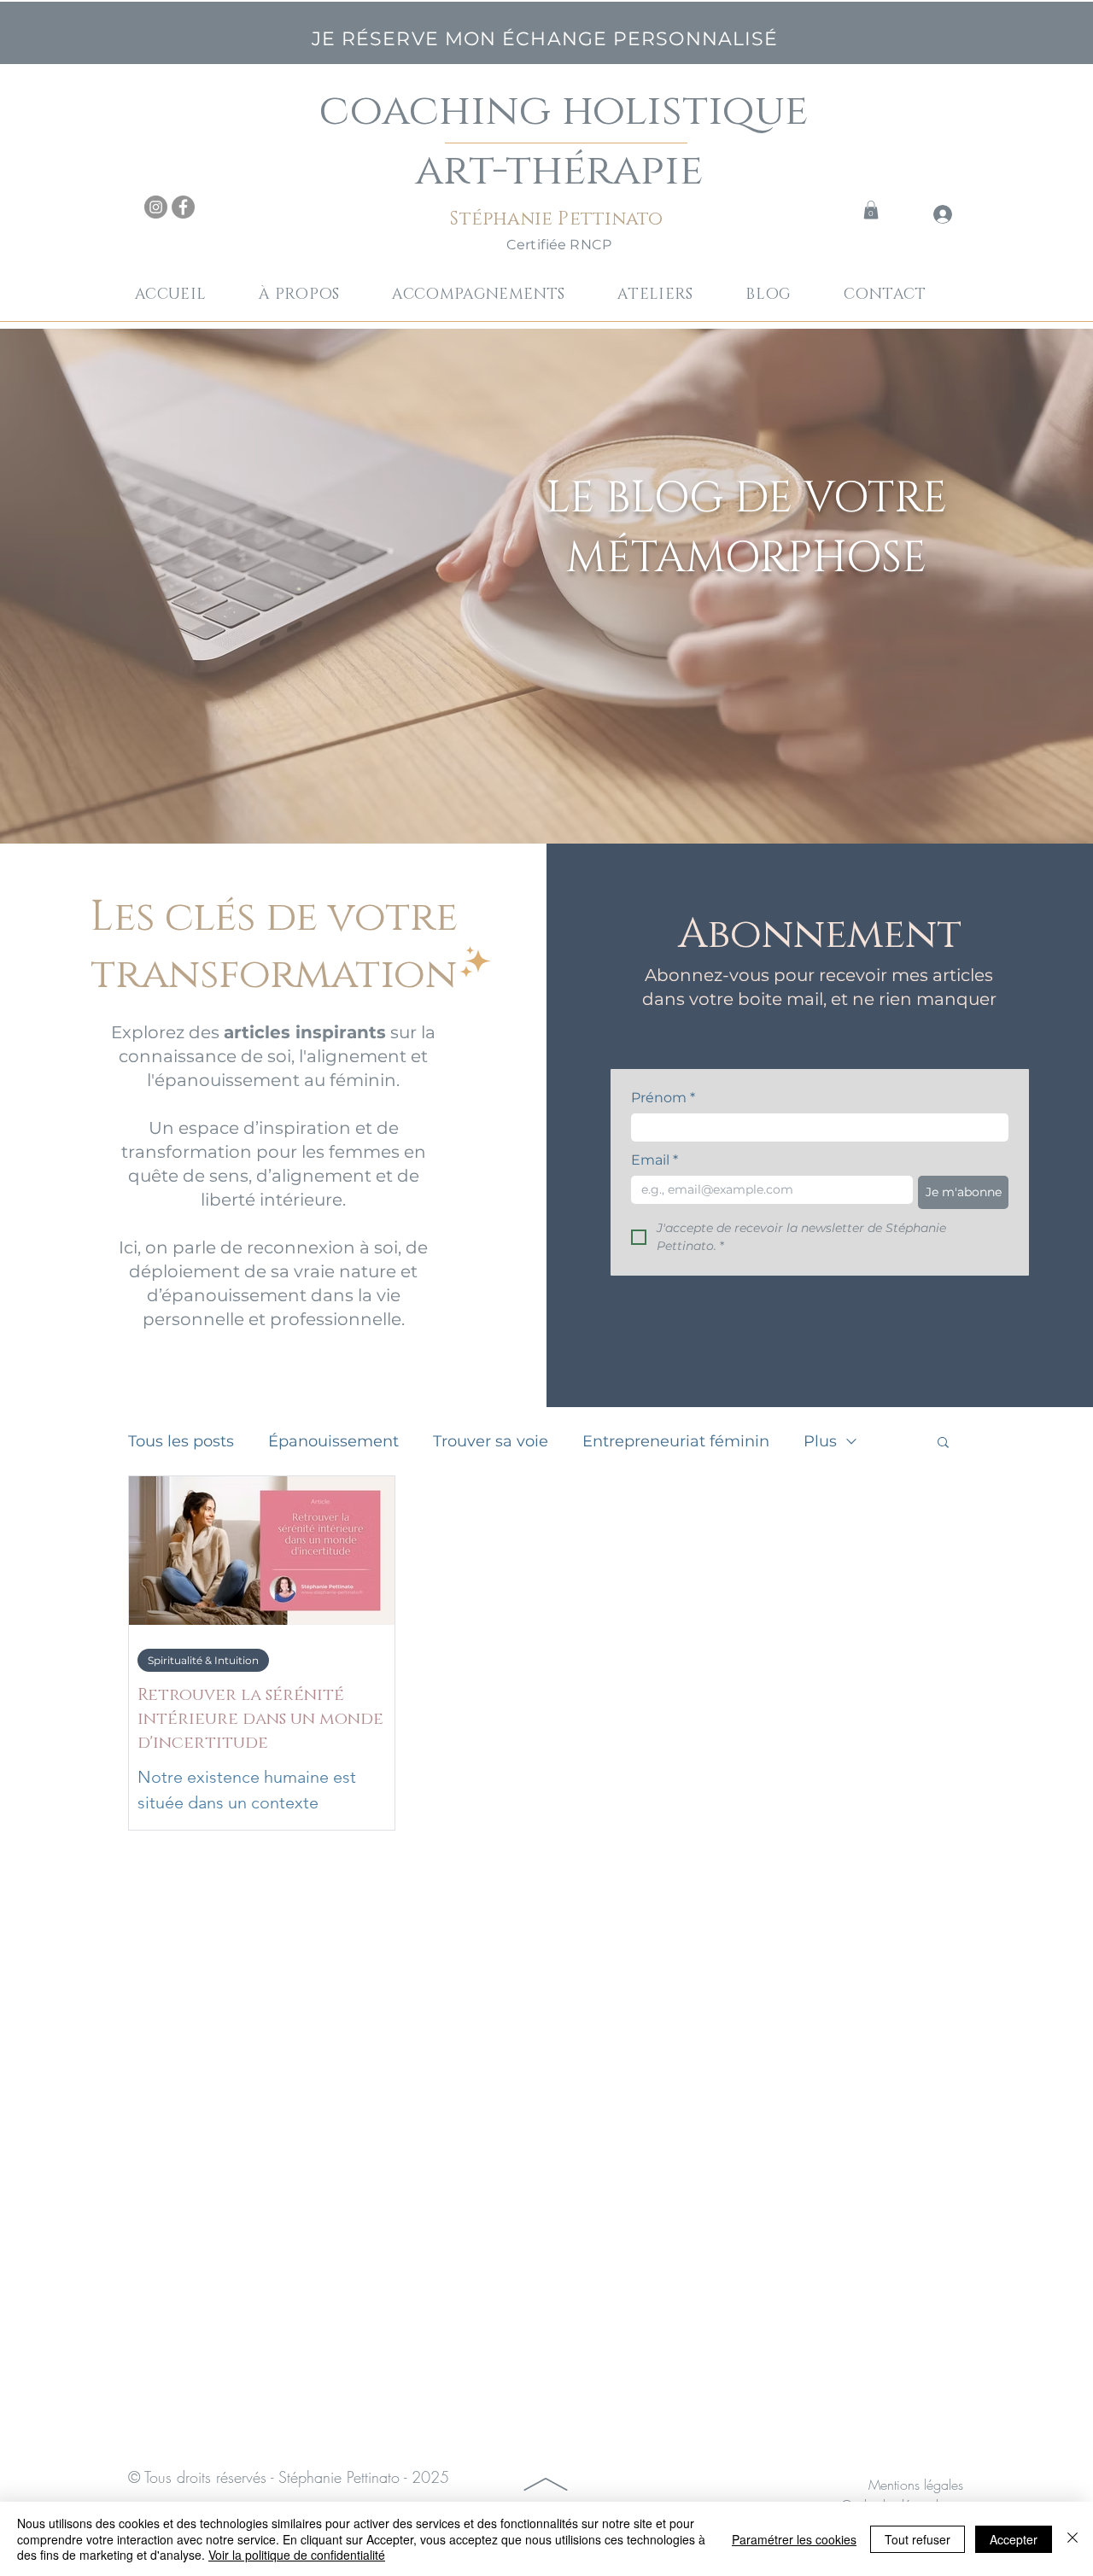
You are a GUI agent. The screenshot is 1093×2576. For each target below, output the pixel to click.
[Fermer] (1073, 2539)
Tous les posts (181, 1441)
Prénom (663, 1098)
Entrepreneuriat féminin (676, 1441)
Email (655, 1160)
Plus (820, 1441)
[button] (493, 295)
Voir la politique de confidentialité (297, 2555)
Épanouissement (333, 1441)
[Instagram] (156, 207)
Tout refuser (918, 2539)
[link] (871, 210)
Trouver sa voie (491, 1441)
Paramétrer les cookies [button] (794, 2539)
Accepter (1014, 2539)
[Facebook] (183, 207)
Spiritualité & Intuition (203, 1660)
